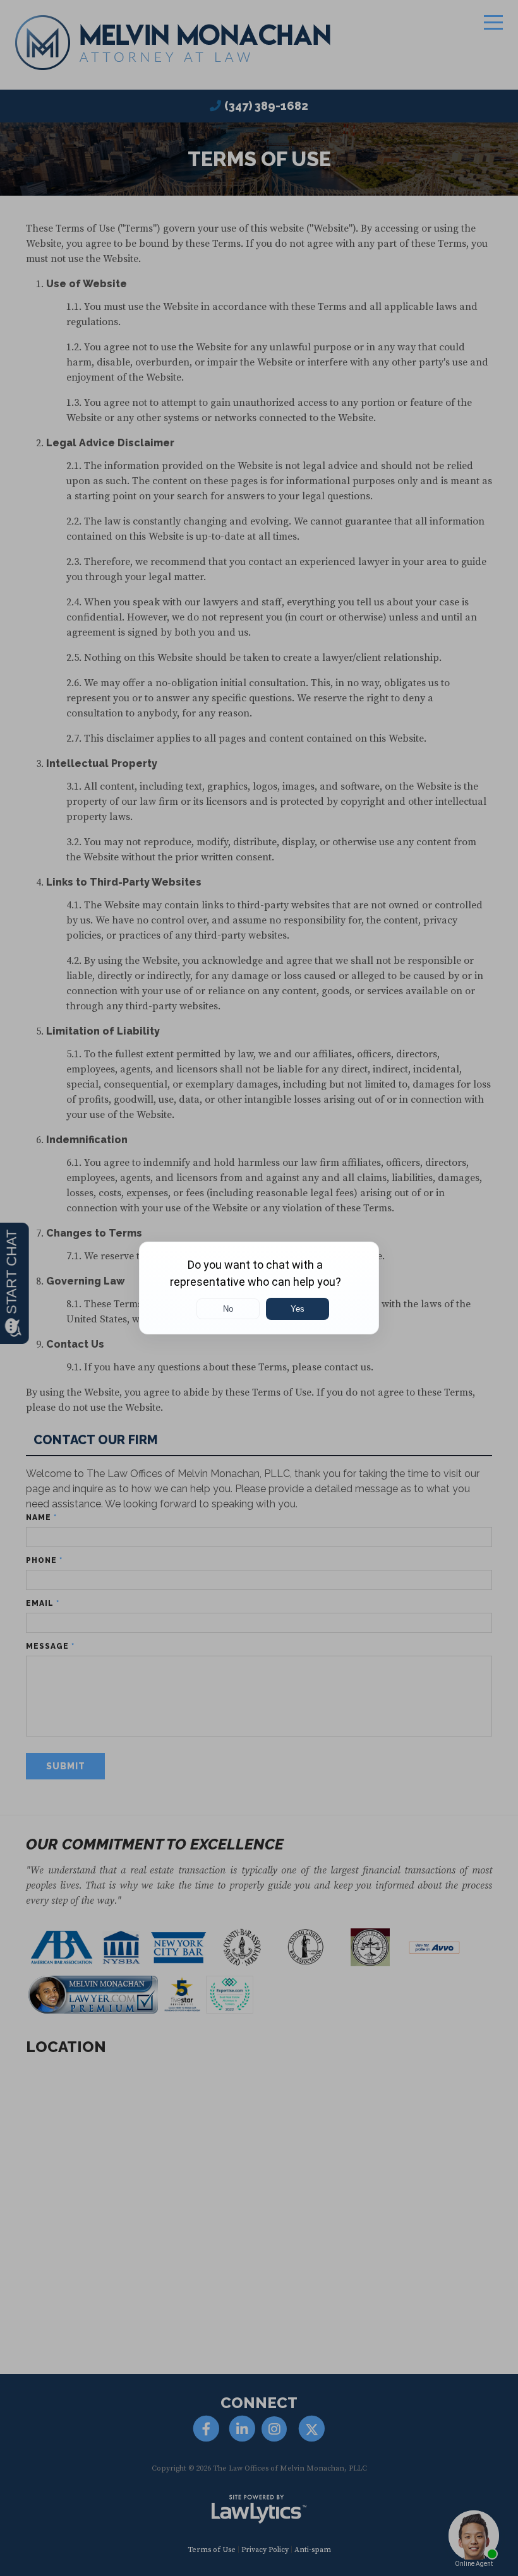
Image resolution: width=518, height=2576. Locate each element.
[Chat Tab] (259, 1288)
